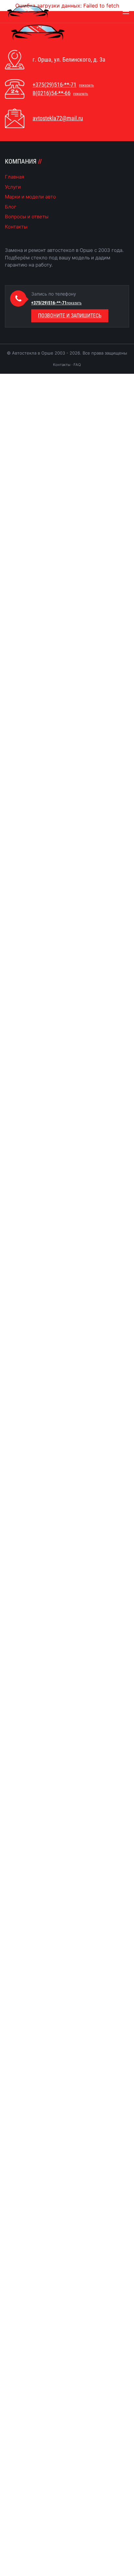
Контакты (16, 227)
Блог (11, 207)
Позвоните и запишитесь (70, 316)
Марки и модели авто (30, 197)
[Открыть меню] (126, 12)
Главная (14, 177)
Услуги (13, 187)
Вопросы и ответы (27, 217)
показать (87, 85)
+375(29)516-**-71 (54, 85)
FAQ (77, 365)
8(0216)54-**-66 (52, 93)
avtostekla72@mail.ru (58, 118)
